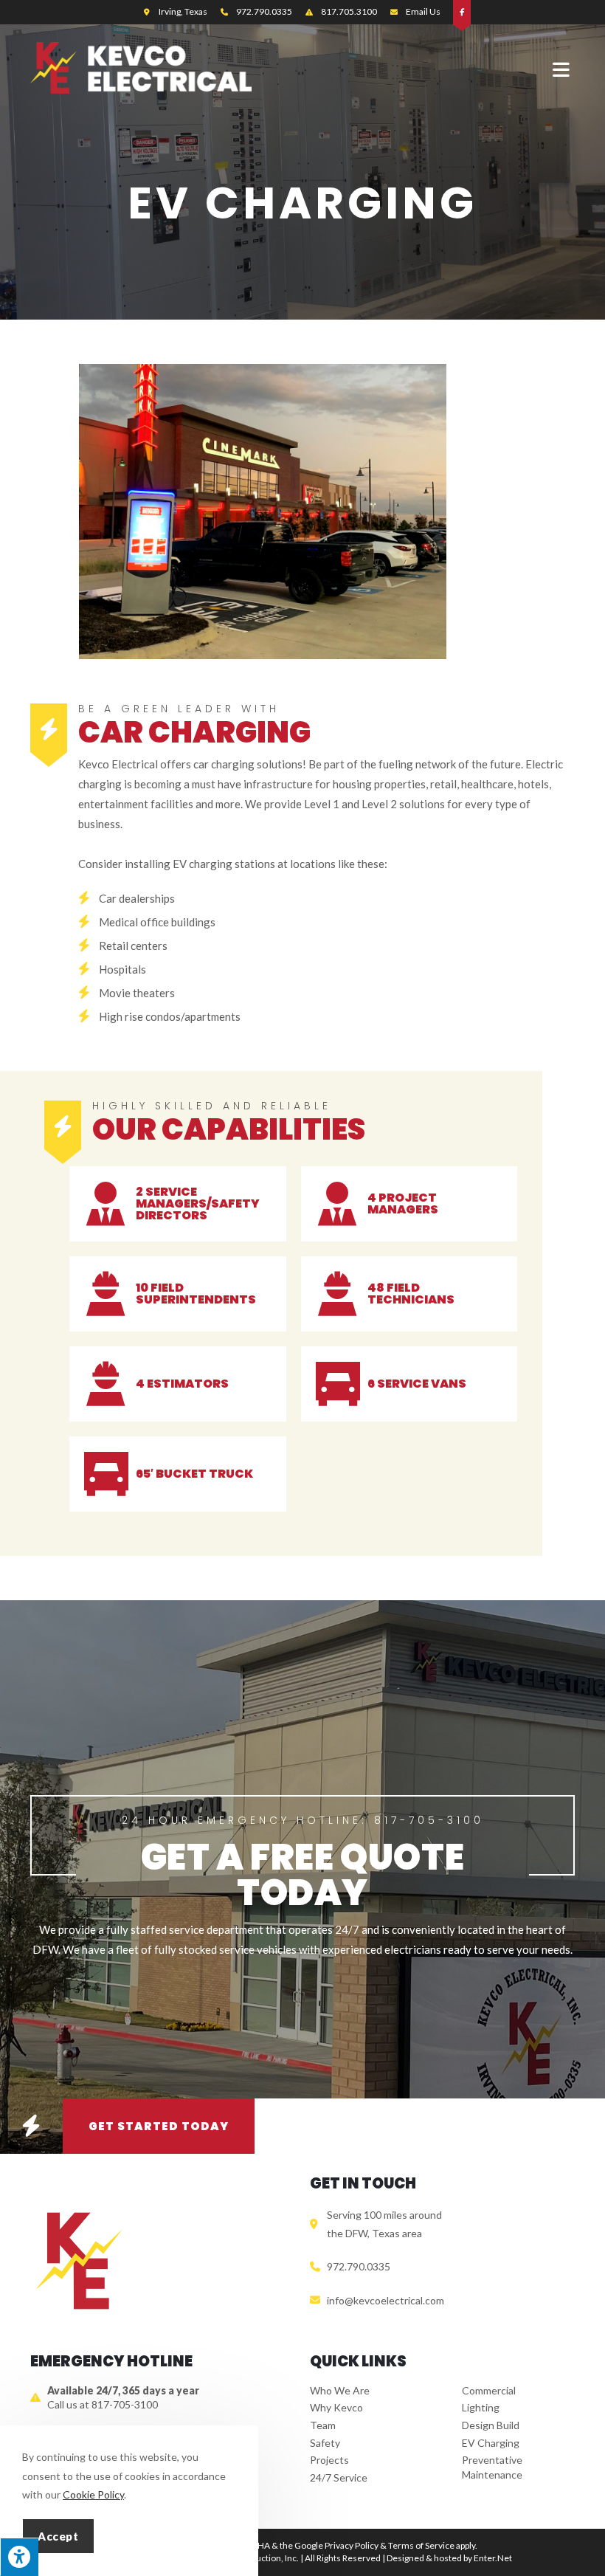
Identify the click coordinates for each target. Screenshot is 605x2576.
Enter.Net (493, 2558)
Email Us (423, 11)
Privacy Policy (352, 2545)
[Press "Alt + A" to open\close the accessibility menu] (19, 2557)
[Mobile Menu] (564, 69)
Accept (58, 2536)
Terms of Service (421, 2545)
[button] (31, 2126)
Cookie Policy (93, 2494)
